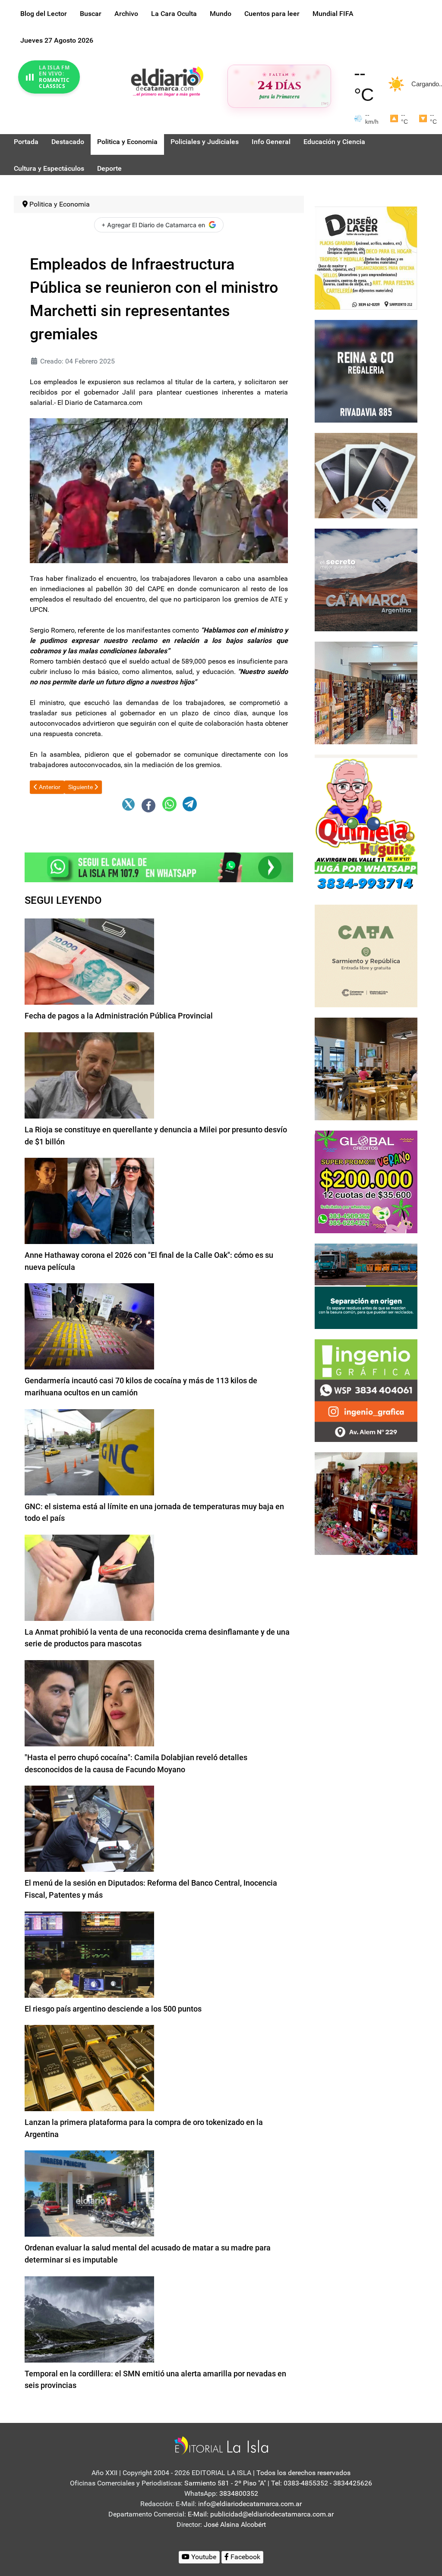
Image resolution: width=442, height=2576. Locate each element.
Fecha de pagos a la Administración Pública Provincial (119, 1016)
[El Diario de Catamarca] (167, 81)
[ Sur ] (325, 103)
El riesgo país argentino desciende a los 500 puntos (113, 2009)
